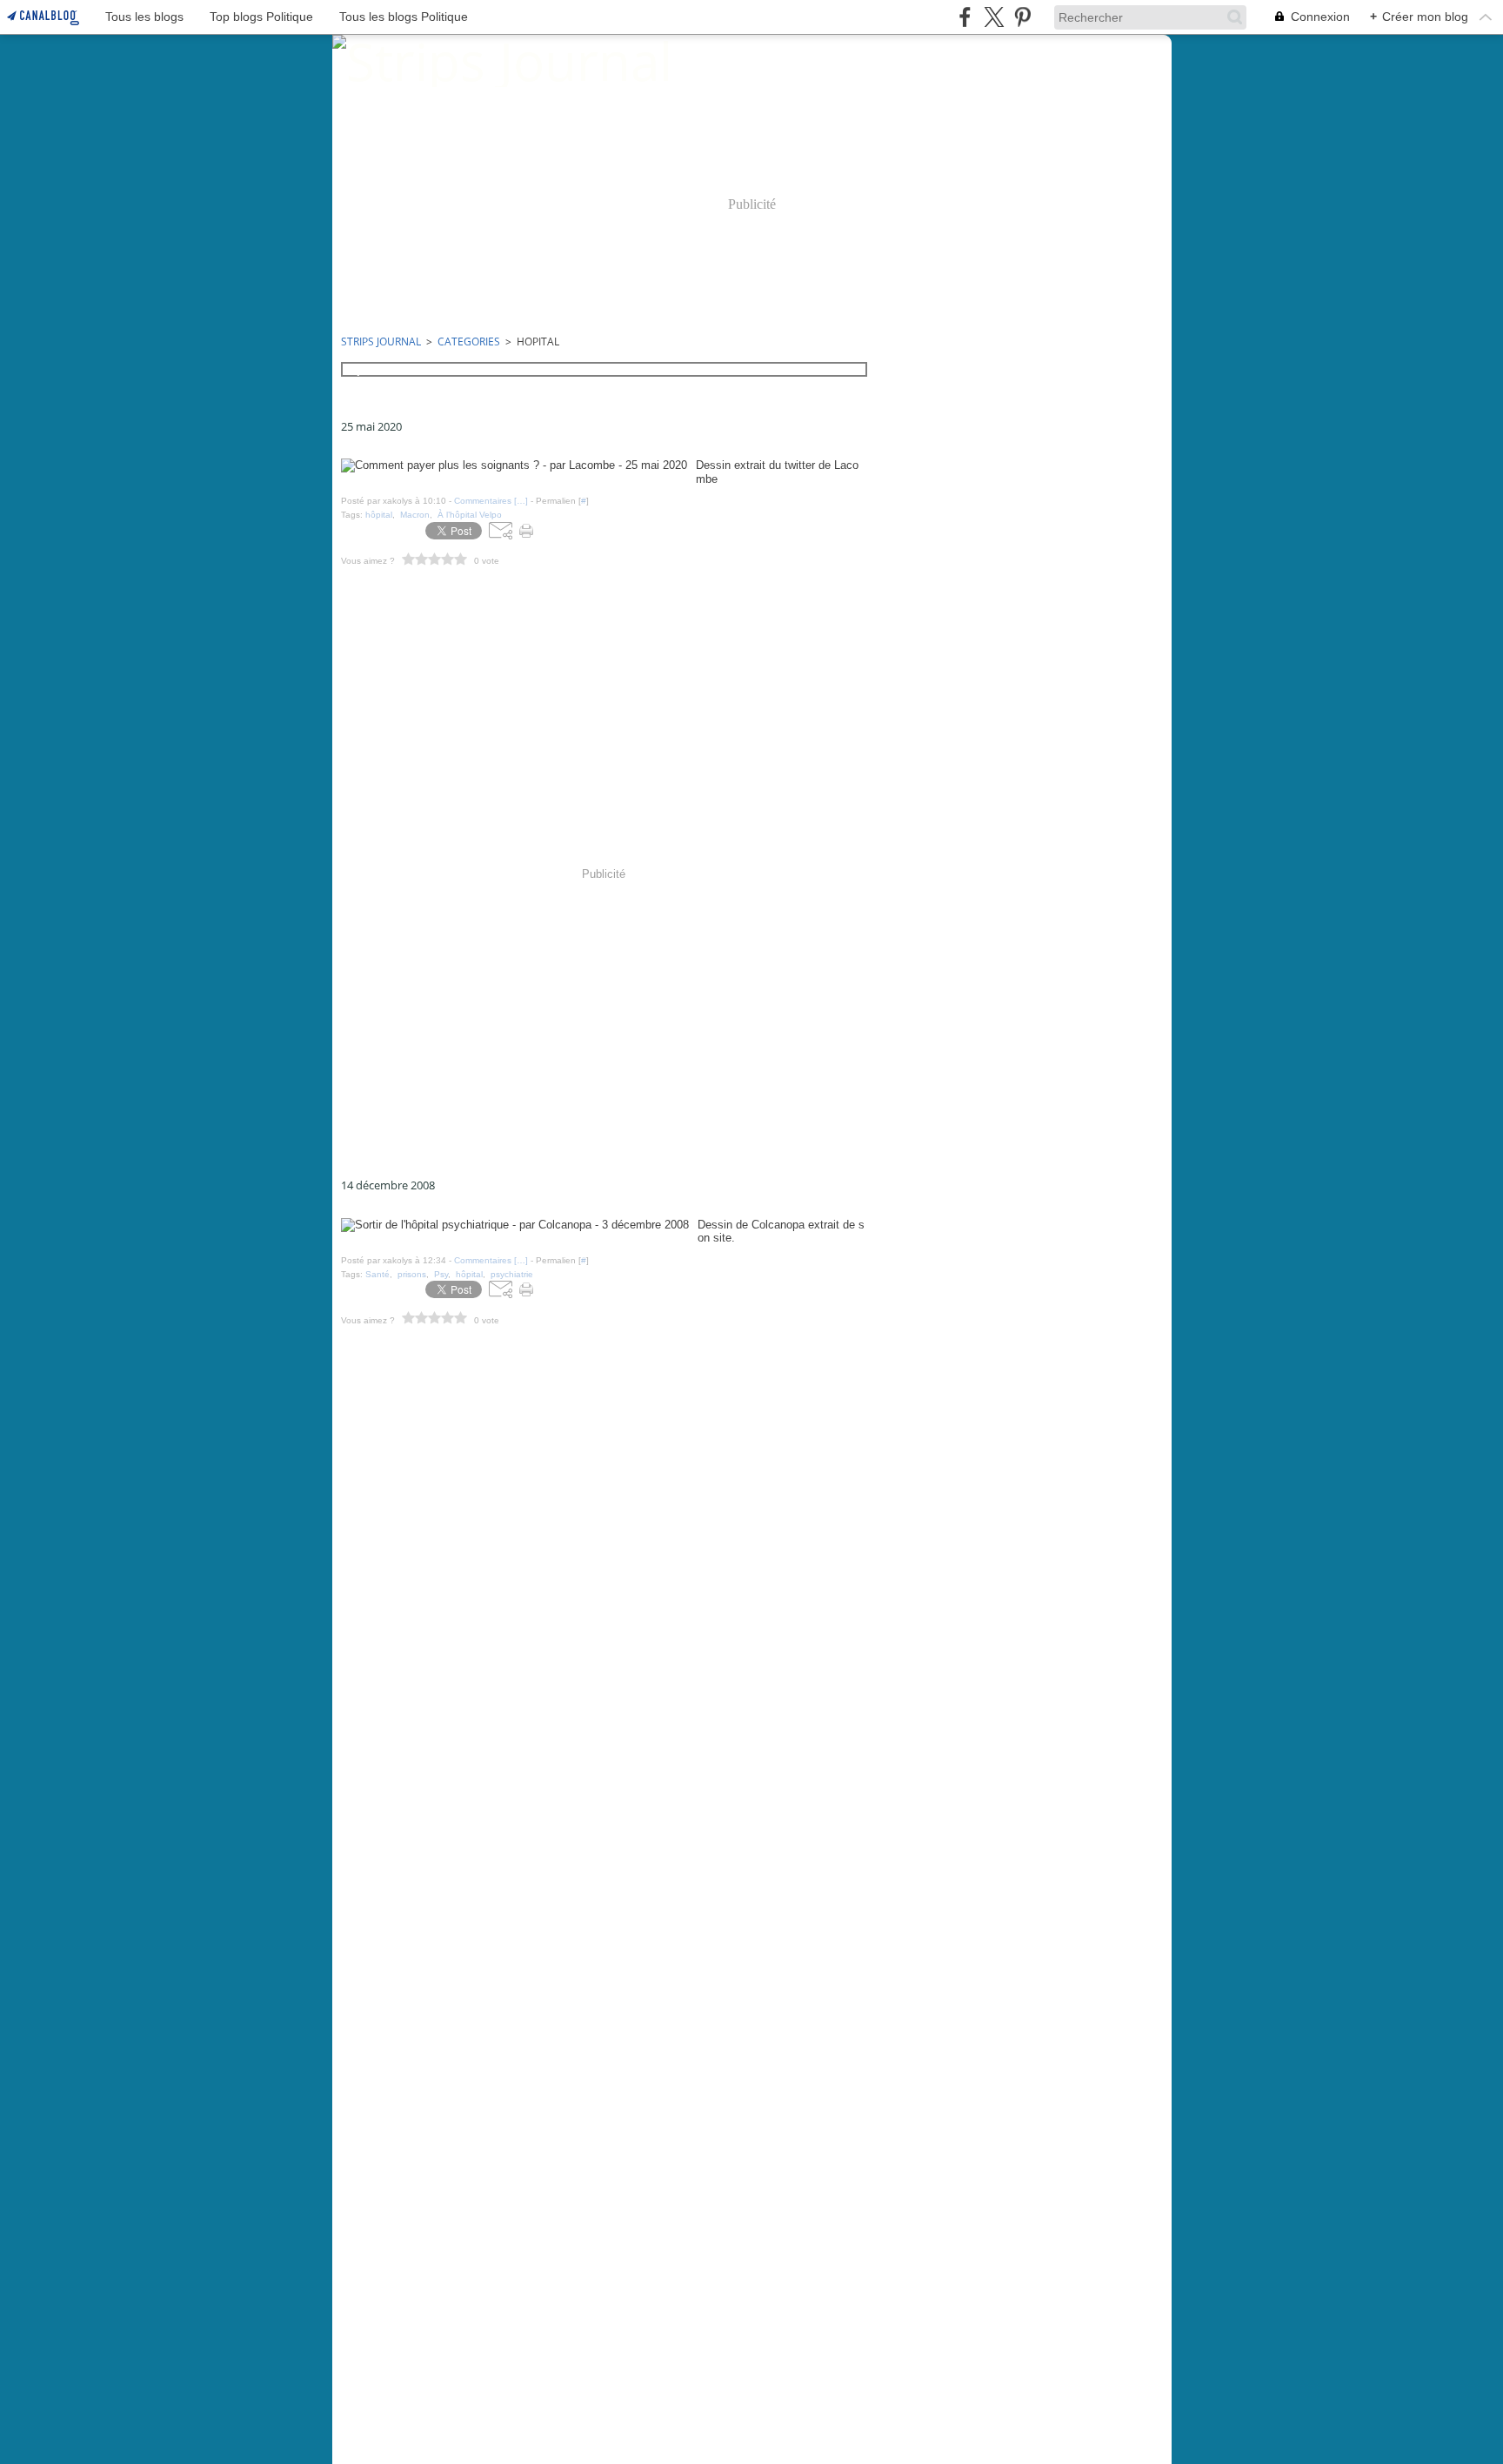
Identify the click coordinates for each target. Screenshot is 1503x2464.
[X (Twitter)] (994, 17)
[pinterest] (1022, 17)
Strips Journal (381, 341)
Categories (469, 341)
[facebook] (965, 17)
